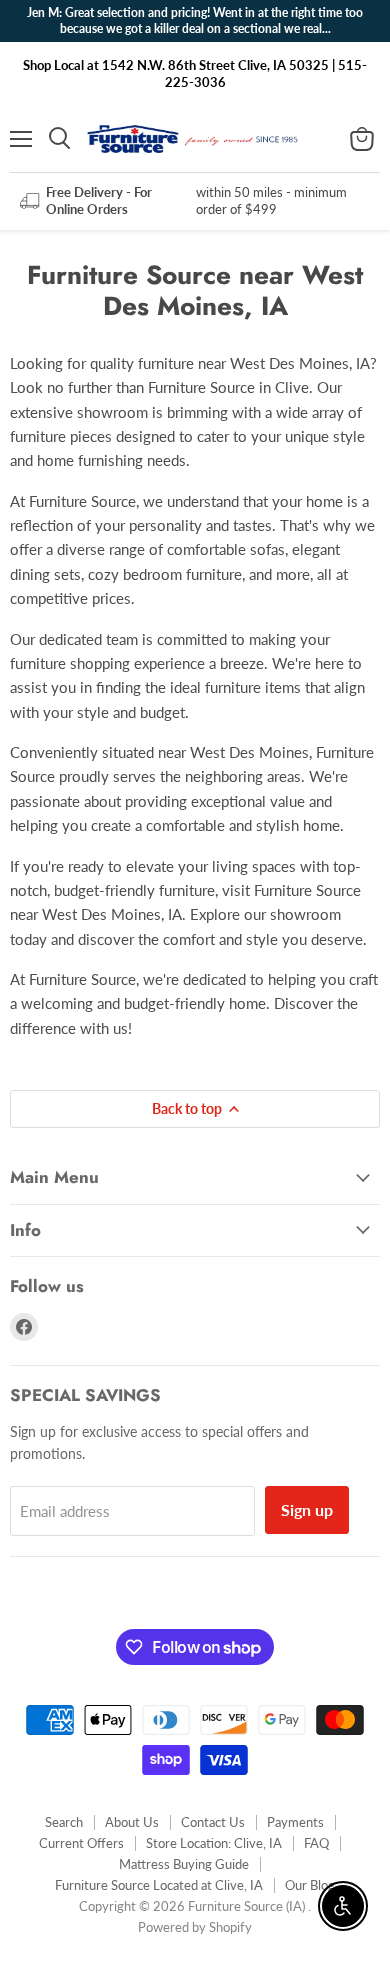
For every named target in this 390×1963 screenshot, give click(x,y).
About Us (132, 1822)
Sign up (307, 1509)
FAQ (316, 1843)
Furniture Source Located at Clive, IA (159, 1885)
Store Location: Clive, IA (214, 1843)
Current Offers (81, 1843)
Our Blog (310, 1885)
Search (64, 1822)
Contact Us (213, 1822)
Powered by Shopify (195, 1927)
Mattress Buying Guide (184, 1864)
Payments (295, 1822)
